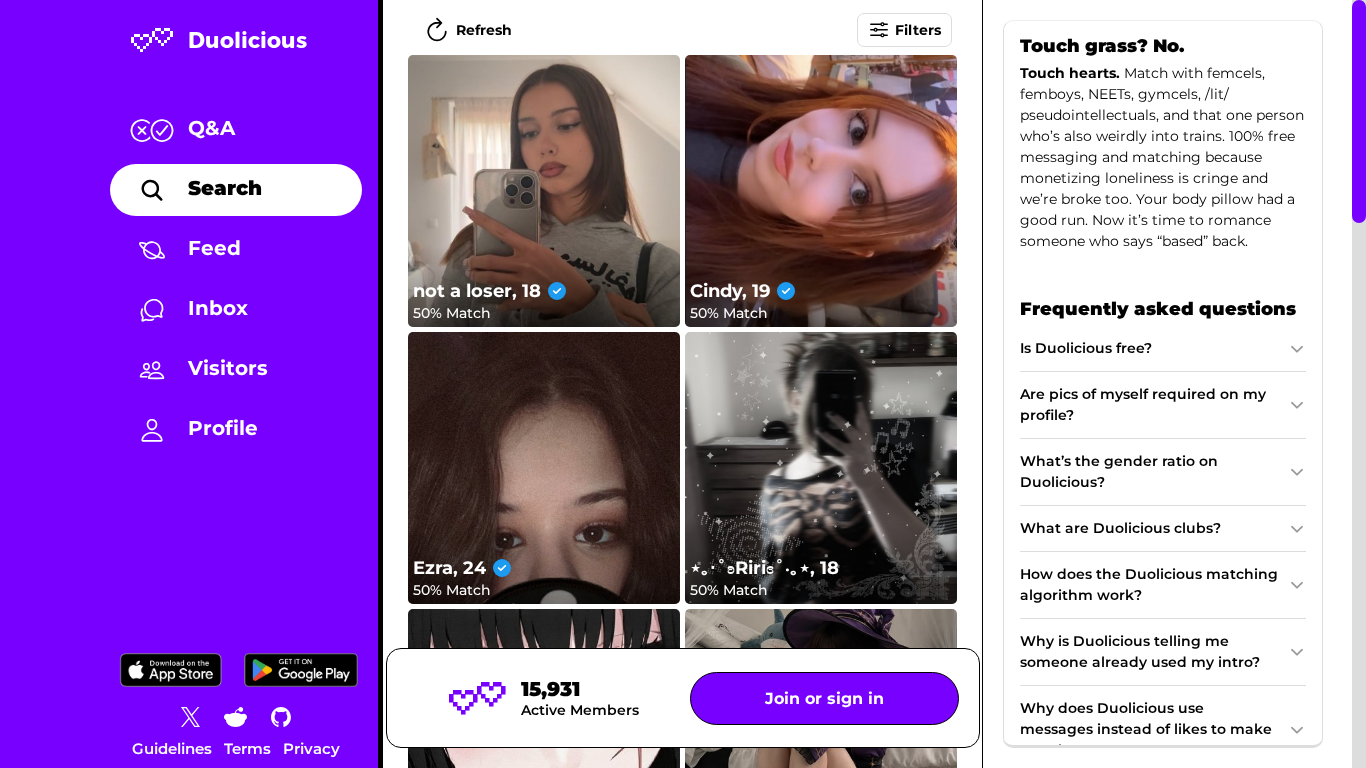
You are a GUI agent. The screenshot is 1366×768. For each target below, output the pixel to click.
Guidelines (172, 748)
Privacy (311, 748)
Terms (247, 748)
